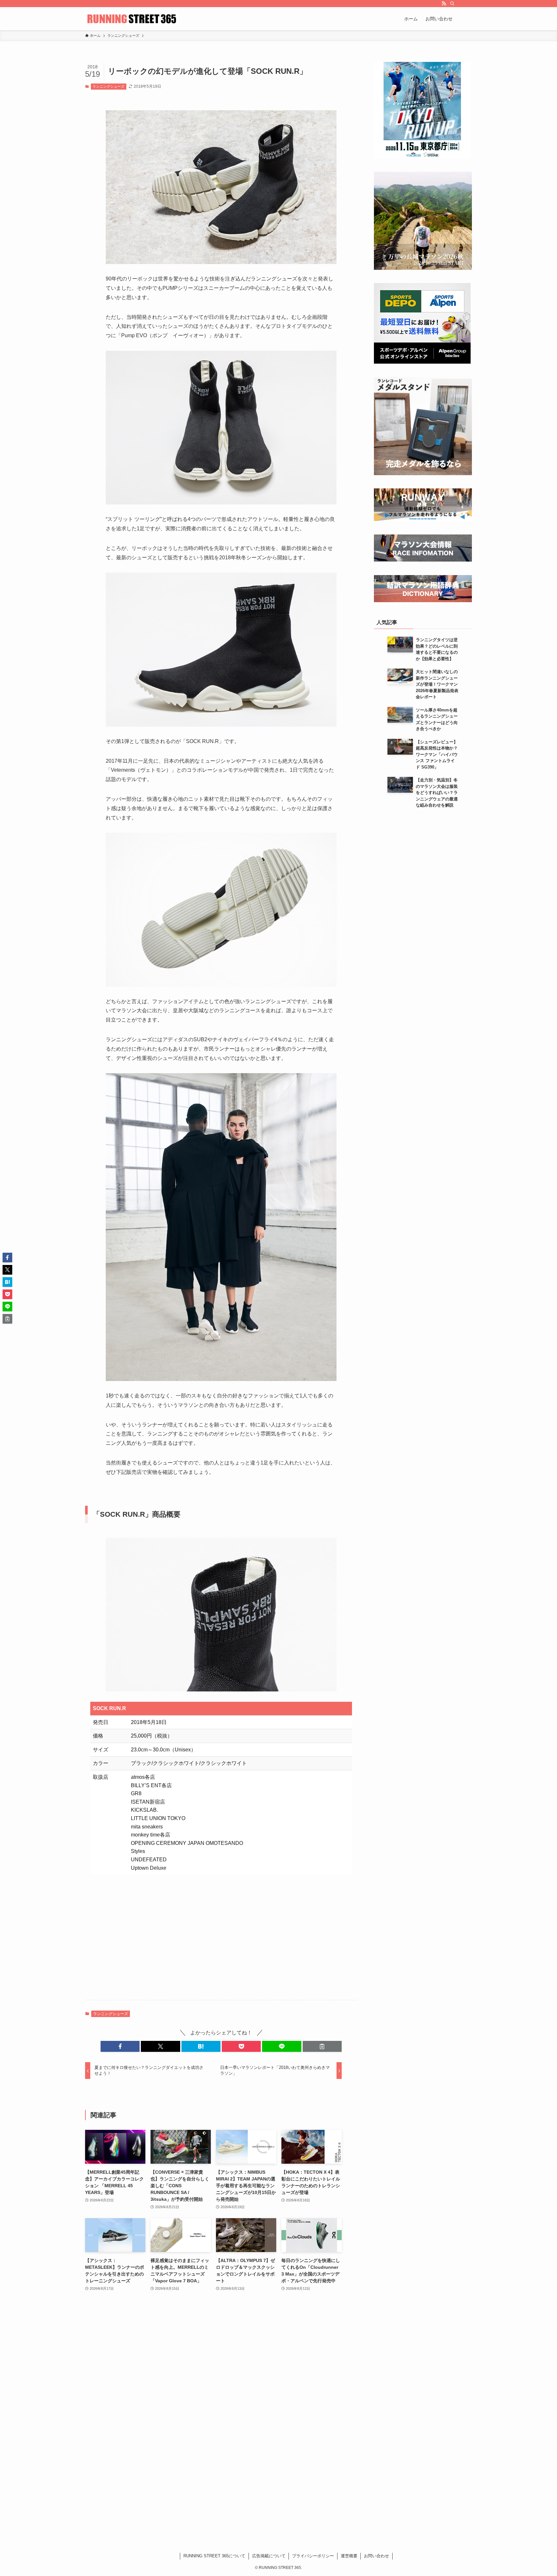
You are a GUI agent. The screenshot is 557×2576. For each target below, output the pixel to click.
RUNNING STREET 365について (214, 2556)
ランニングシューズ (108, 86)
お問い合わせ (376, 2556)
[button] (120, 2046)
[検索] (452, 4)
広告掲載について (269, 2556)
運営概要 (349, 2556)
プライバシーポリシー (313, 2556)
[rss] (444, 4)
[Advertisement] (221, 1934)
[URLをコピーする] (322, 2046)
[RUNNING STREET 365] (132, 19)
